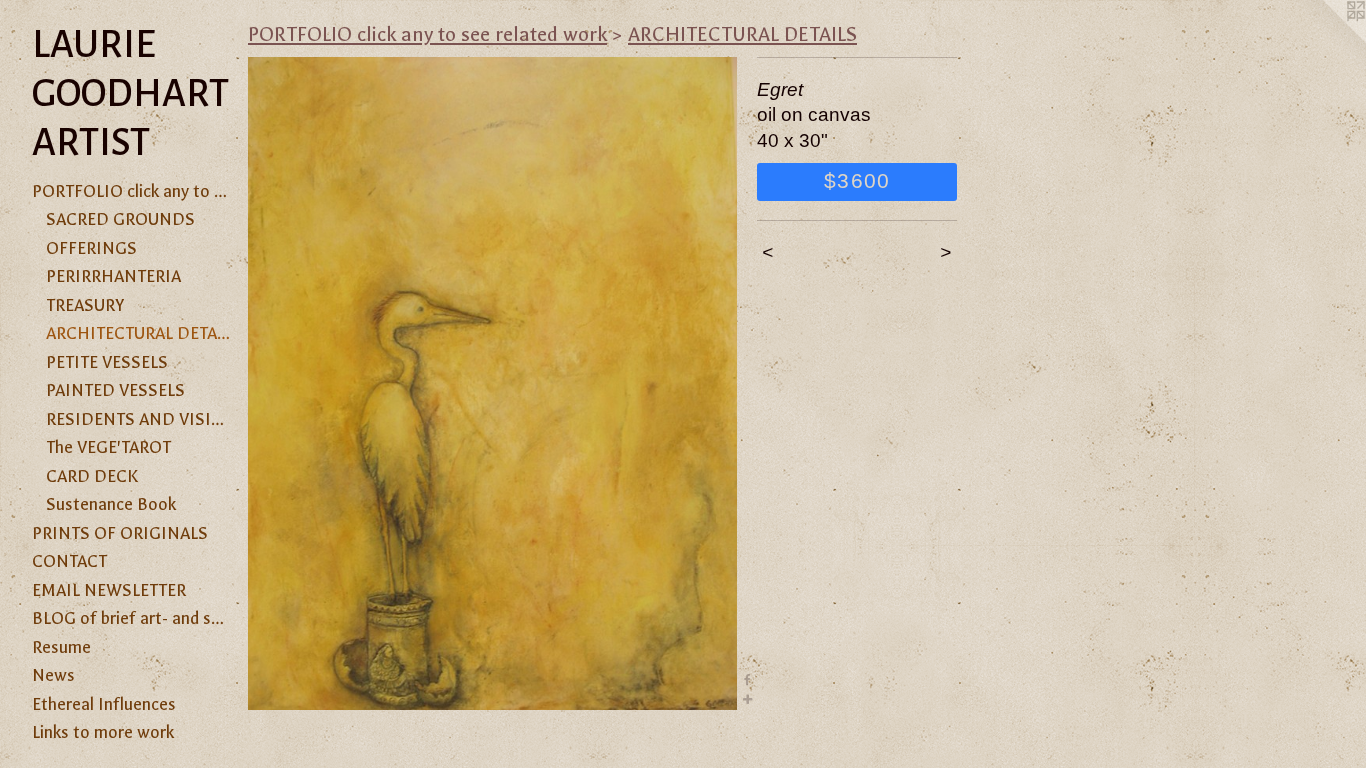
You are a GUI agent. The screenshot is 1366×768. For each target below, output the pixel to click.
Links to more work (103, 732)
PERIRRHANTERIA (113, 276)
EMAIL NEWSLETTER (109, 590)
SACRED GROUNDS (120, 219)
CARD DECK (92, 476)
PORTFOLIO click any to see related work (132, 191)
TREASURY (85, 305)
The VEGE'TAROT (108, 447)
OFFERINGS (91, 248)
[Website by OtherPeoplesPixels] (1326, 40)
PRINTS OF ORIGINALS (120, 533)
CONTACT (69, 561)
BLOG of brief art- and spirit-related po (132, 618)
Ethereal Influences (104, 704)
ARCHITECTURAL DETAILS (139, 333)
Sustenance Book (111, 504)
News (53, 675)
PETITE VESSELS (107, 362)
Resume (61, 647)
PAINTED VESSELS (115, 390)
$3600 (856, 180)
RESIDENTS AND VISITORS (139, 419)
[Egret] (492, 383)
